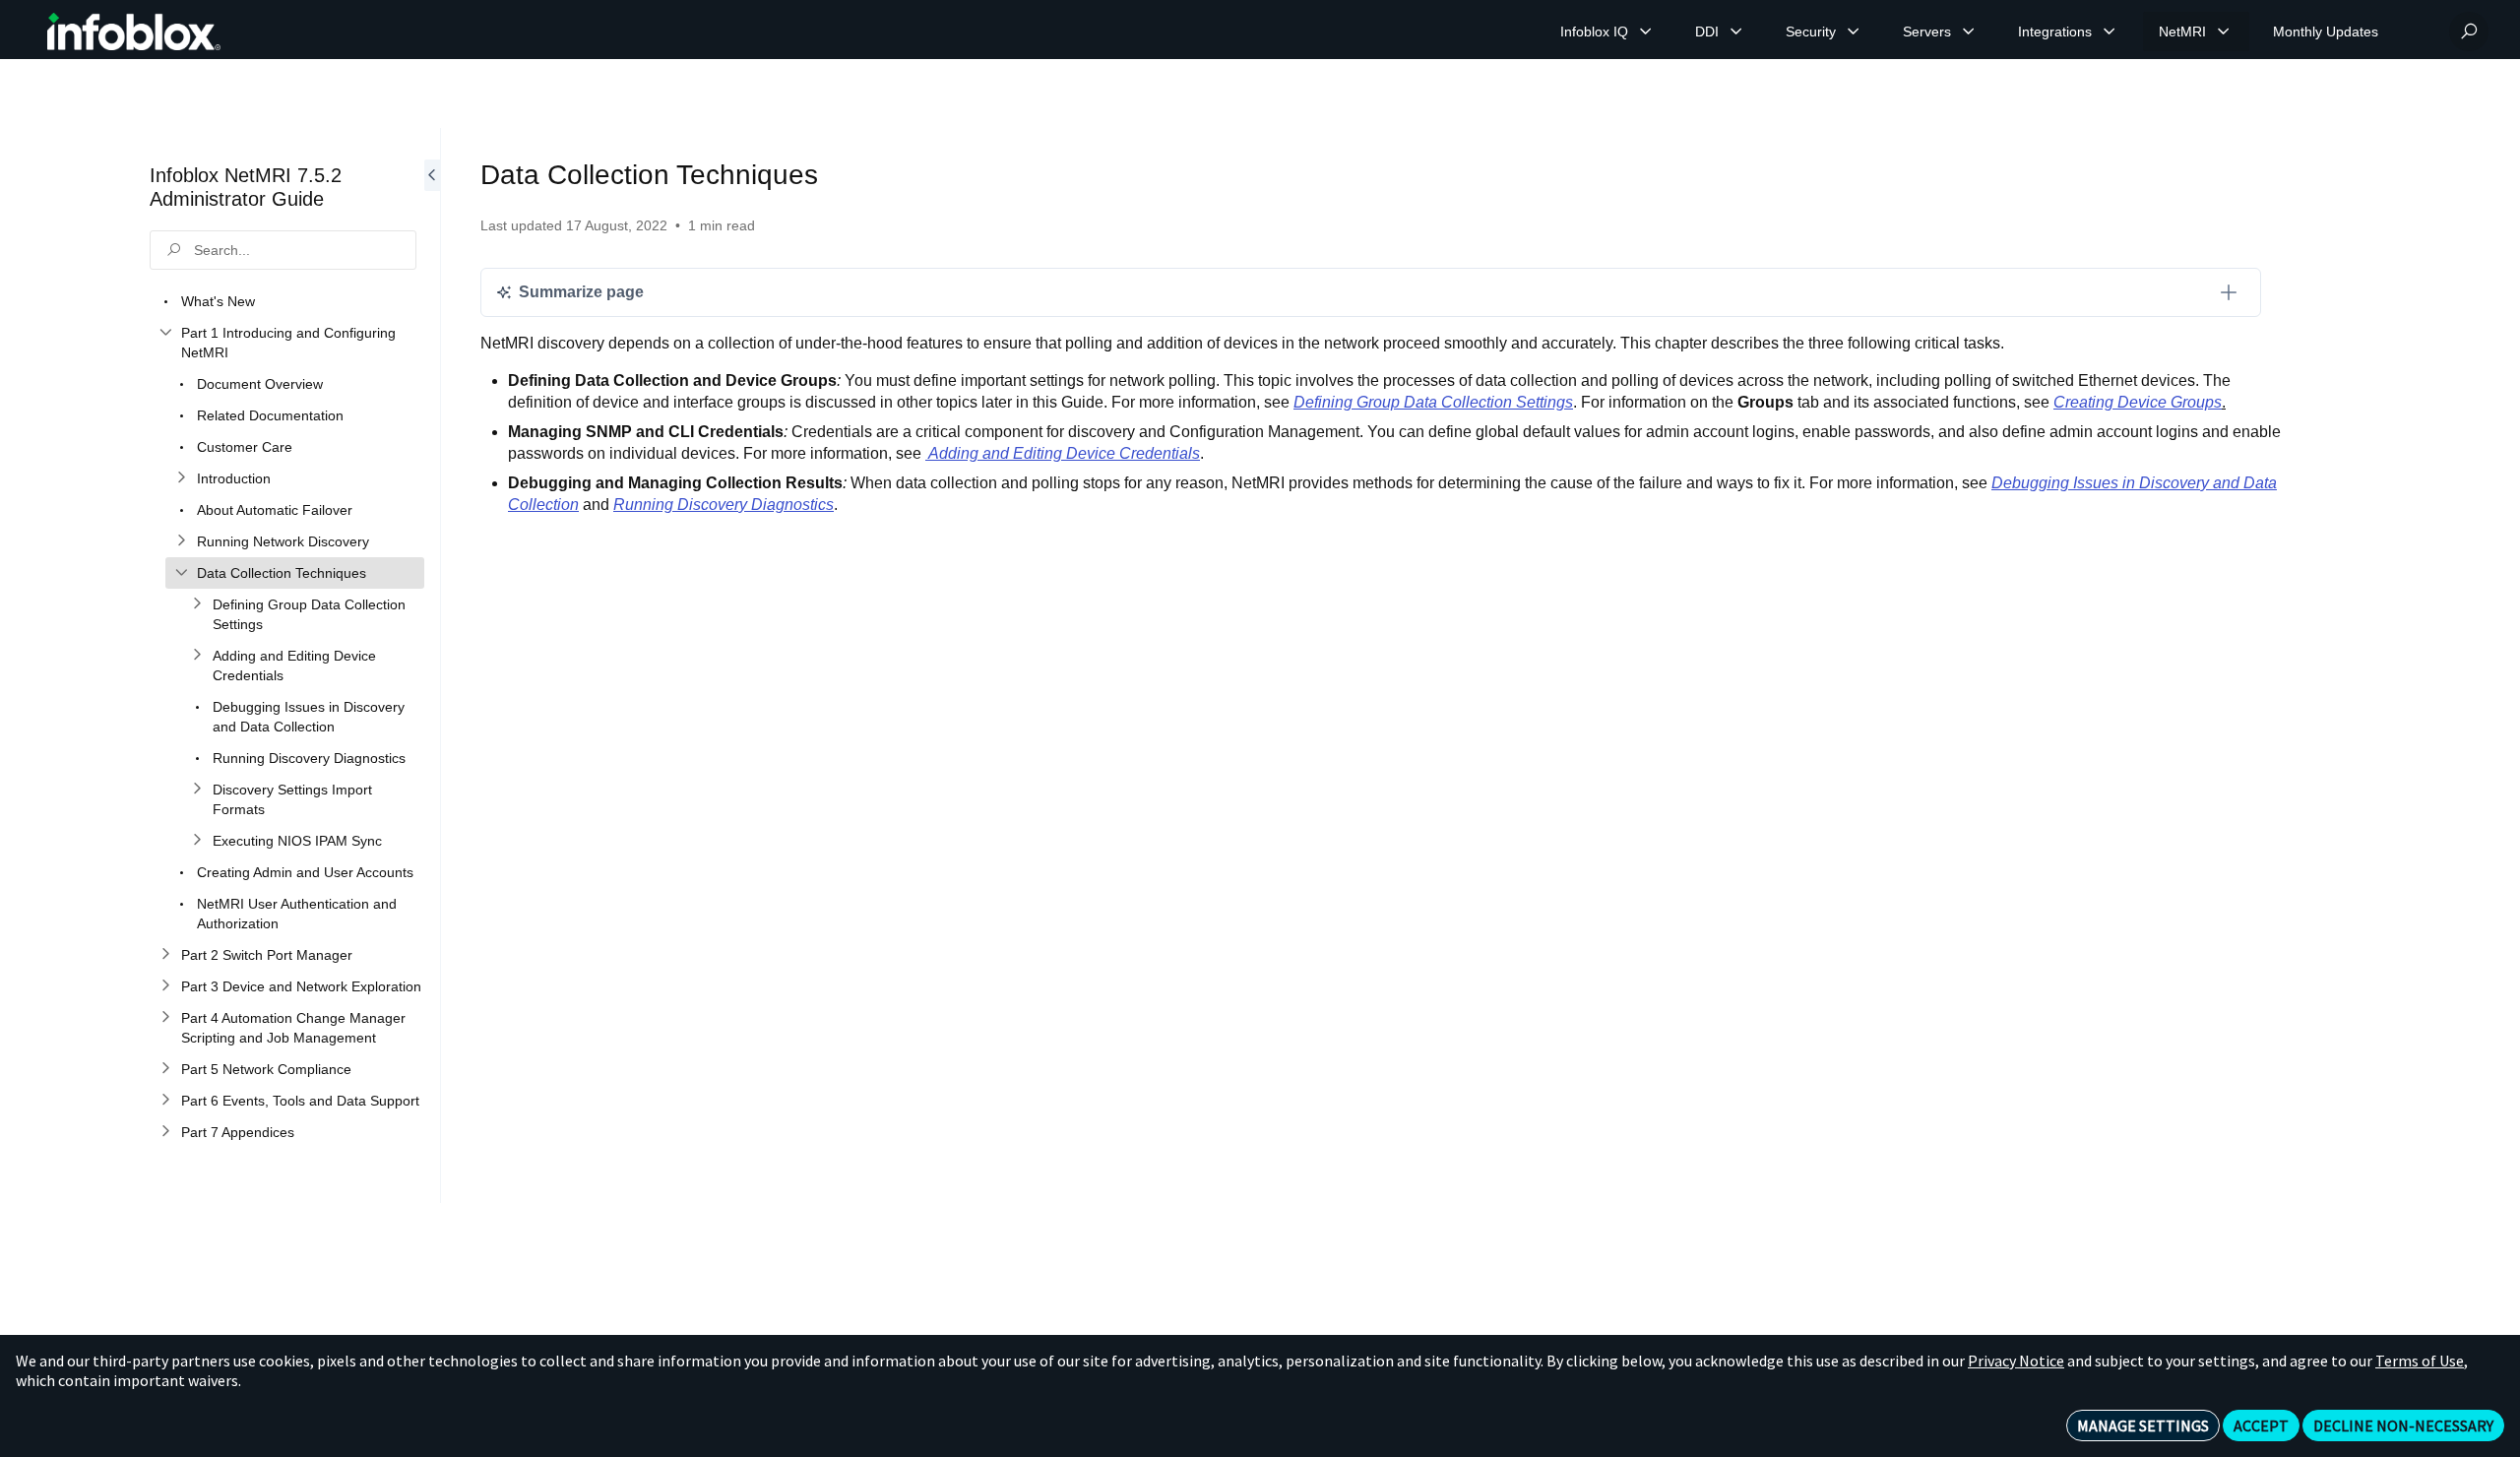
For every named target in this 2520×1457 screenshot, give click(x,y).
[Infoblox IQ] (1646, 32)
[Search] (2469, 32)
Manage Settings (2143, 1425)
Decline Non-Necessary (2403, 1425)
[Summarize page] (2229, 292)
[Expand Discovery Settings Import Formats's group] (197, 790)
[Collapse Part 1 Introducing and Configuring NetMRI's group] (165, 333)
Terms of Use (2420, 1361)
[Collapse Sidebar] (432, 665)
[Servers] (1969, 32)
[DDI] (1736, 32)
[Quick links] (134, 32)
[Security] (1854, 32)
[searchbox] (283, 250)
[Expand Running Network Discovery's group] (181, 541)
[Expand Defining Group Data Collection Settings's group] (197, 604)
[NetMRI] (2224, 32)
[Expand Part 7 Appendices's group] (165, 1132)
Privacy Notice (2016, 1361)
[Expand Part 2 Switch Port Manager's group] (165, 955)
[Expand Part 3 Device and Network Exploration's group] (165, 986)
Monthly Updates (2326, 32)
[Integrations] (2110, 32)
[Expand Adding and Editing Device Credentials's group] (197, 656)
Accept (2261, 1425)
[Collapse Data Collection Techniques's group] (181, 573)
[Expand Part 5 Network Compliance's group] (165, 1069)
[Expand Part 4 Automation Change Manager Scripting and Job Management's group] (165, 1018)
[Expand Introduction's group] (181, 478)
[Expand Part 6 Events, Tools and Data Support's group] (165, 1101)
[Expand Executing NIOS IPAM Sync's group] (197, 841)
